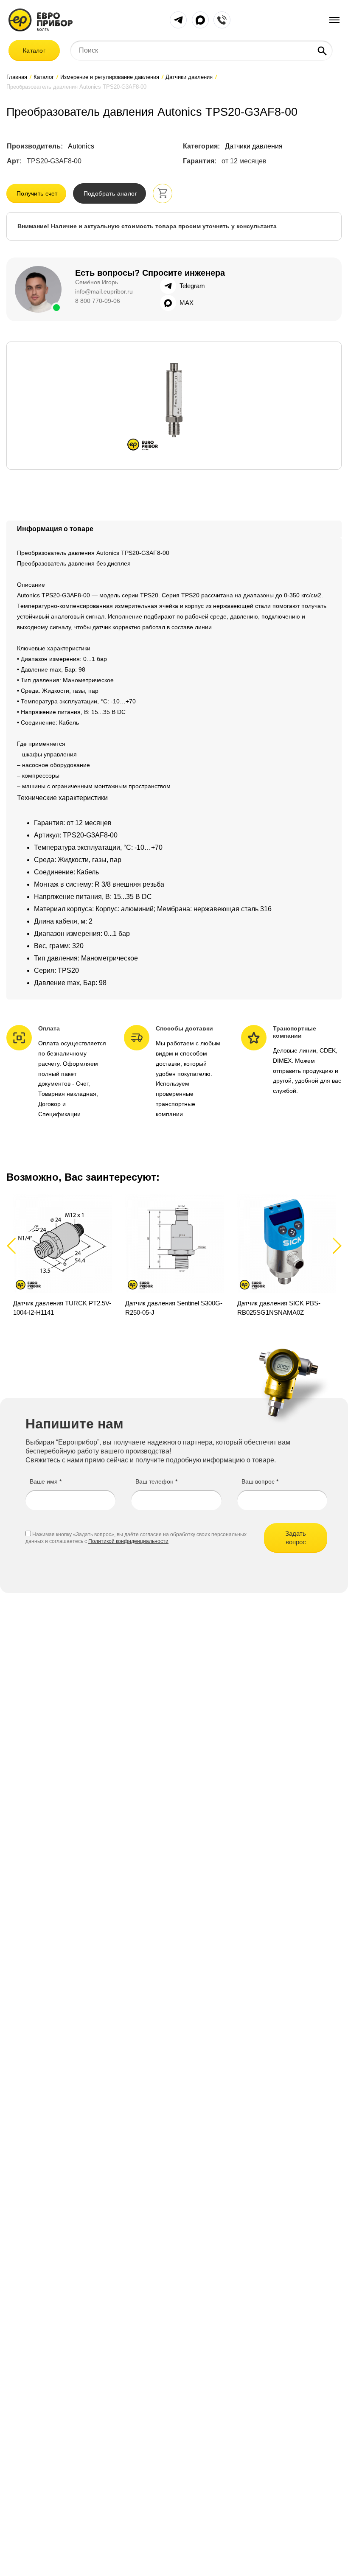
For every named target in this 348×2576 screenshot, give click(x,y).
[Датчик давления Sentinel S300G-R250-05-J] (174, 1255)
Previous (15, 1245)
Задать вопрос (296, 1538)
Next (335, 1245)
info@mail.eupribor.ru (104, 291)
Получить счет (37, 193)
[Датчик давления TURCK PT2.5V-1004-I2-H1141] (62, 1255)
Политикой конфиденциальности (128, 1541)
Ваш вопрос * (260, 1481)
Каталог (34, 50)
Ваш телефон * (156, 1481)
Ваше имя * (46, 1481)
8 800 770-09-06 (98, 301)
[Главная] (41, 19)
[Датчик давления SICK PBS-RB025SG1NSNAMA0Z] (286, 1255)
